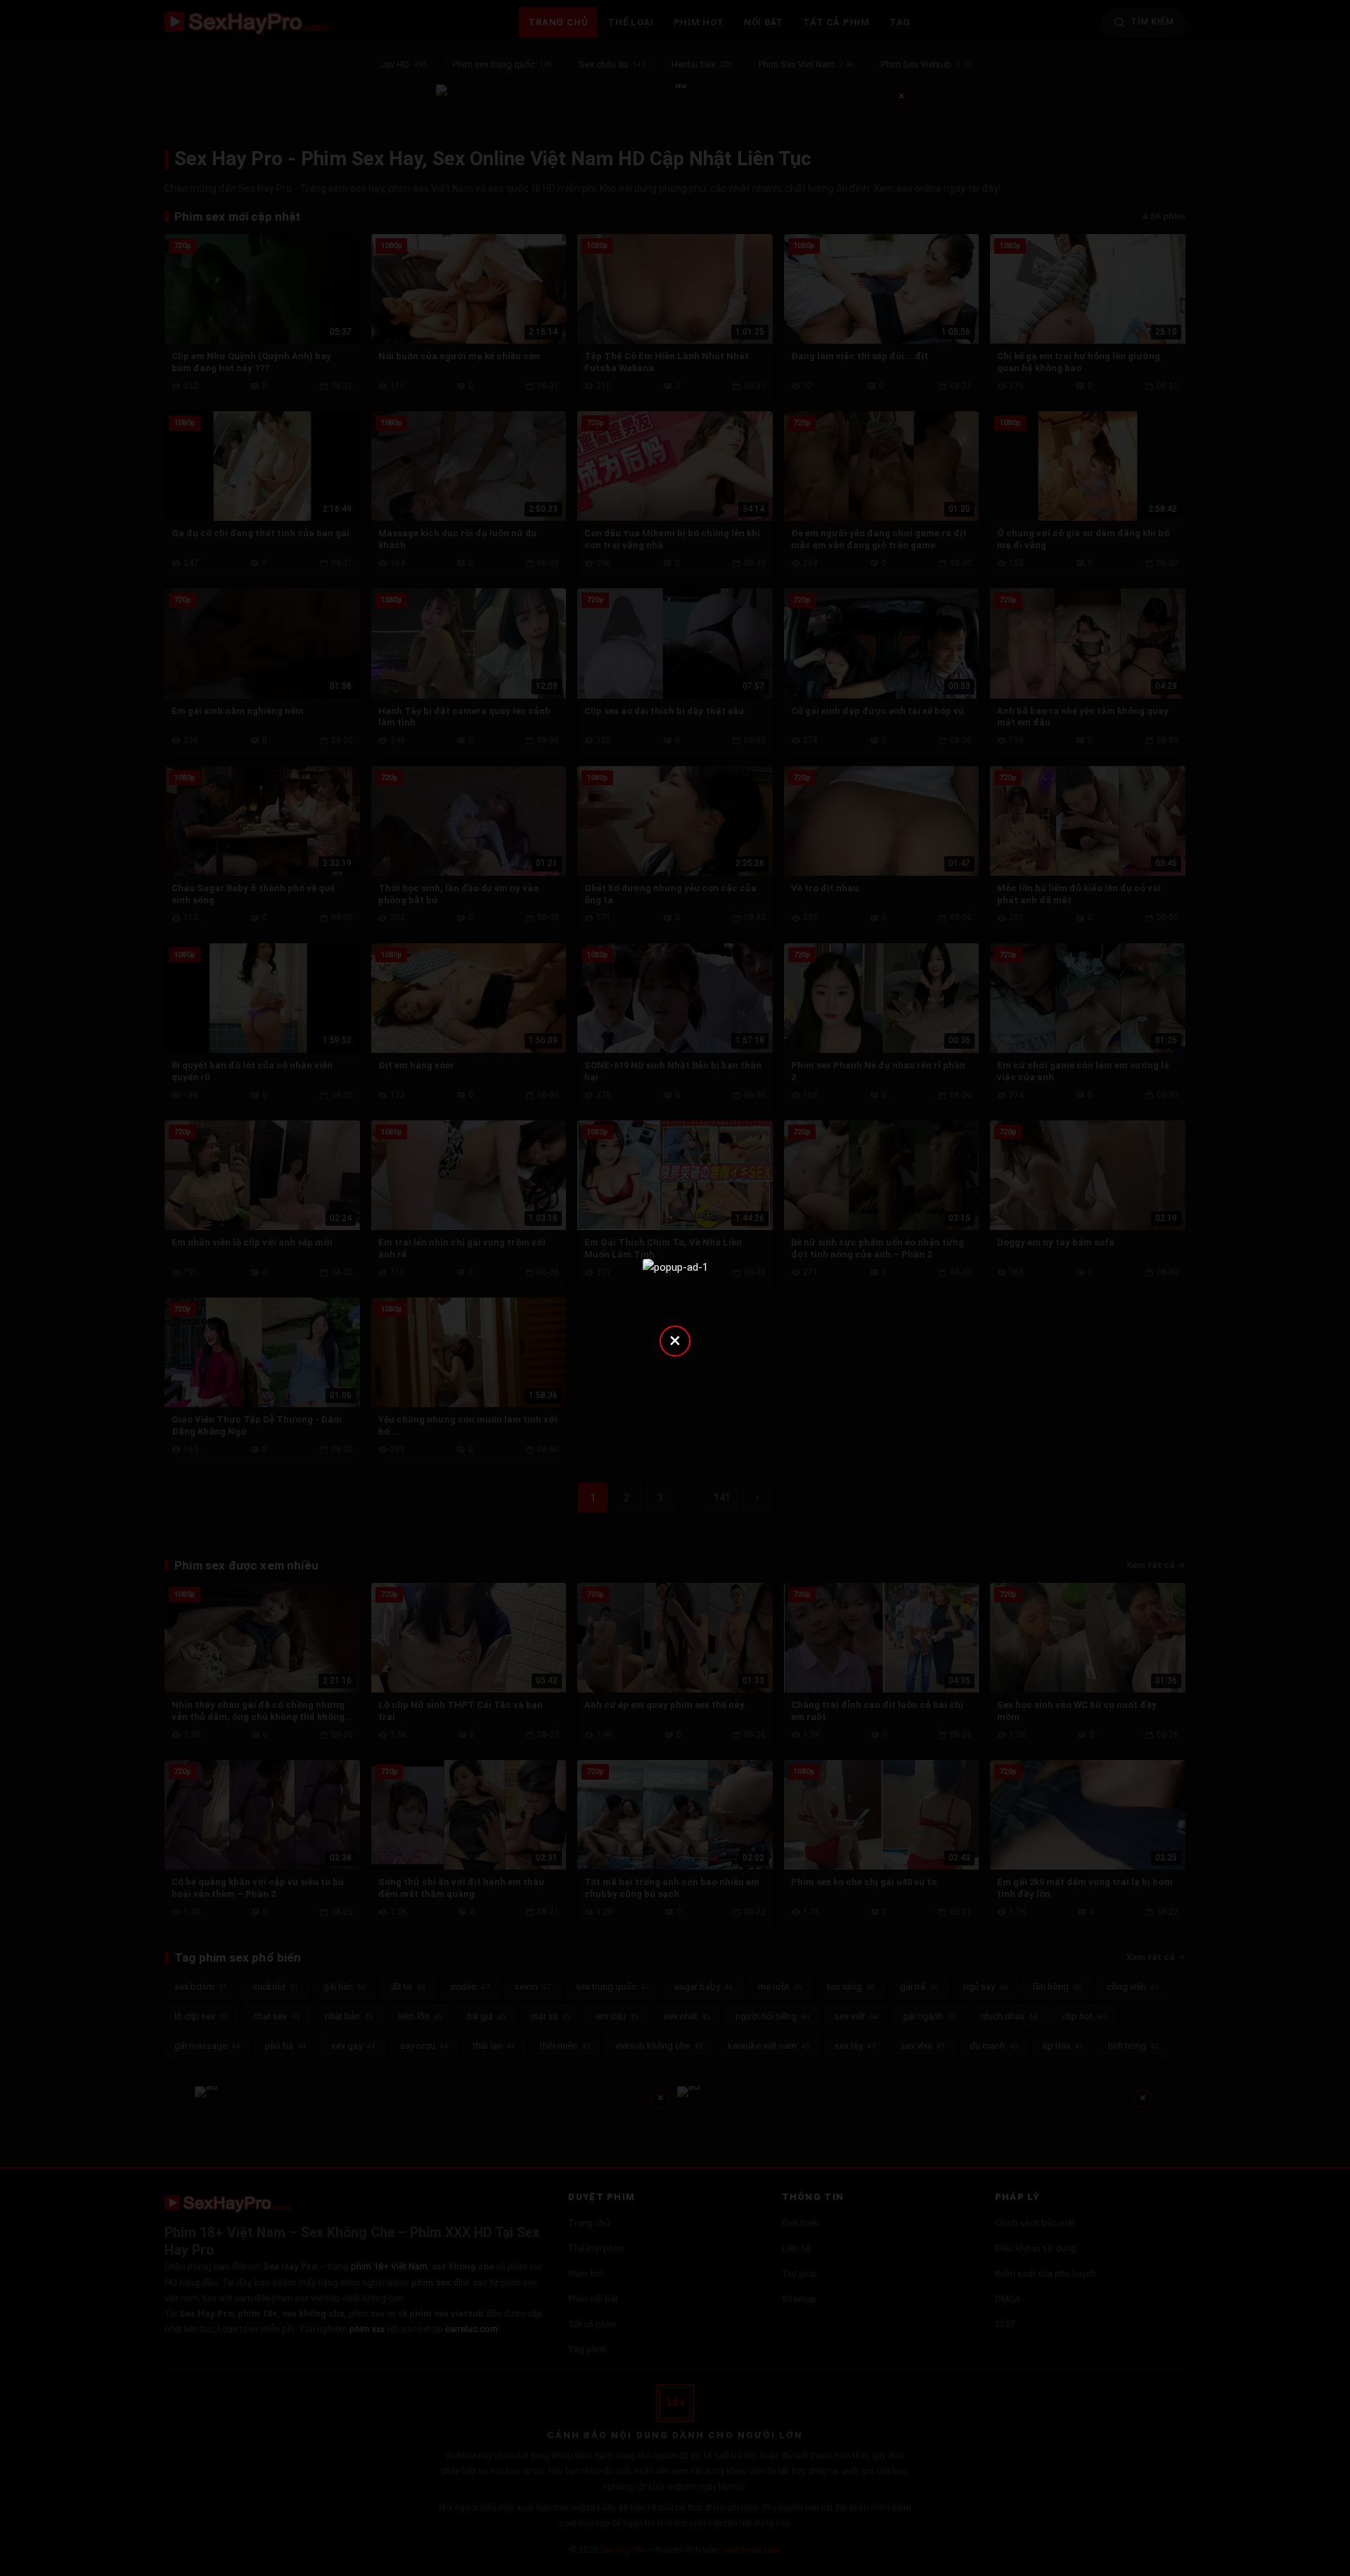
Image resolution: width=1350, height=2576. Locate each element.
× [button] (675, 1340)
